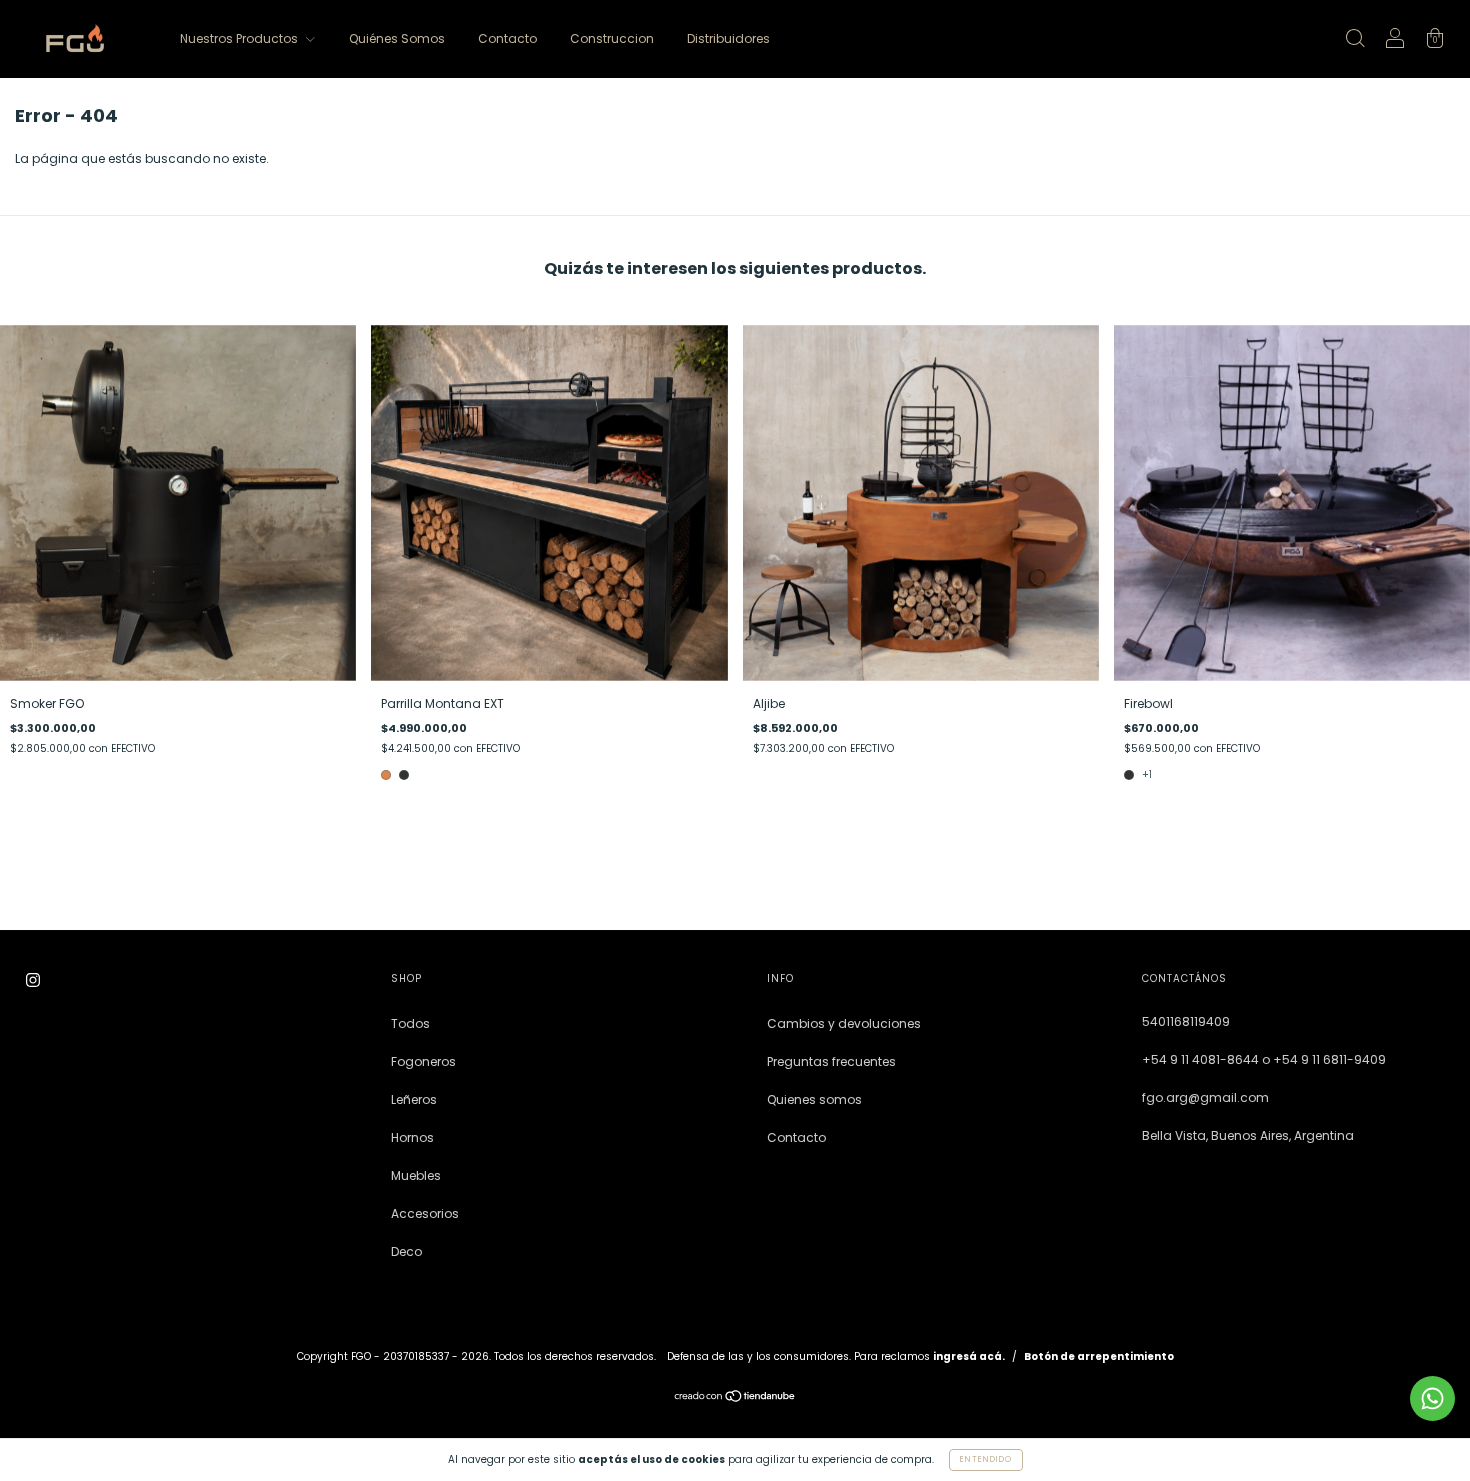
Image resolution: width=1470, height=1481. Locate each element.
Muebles (416, 1175)
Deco (406, 1251)
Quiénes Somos (397, 38)
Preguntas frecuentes (831, 1061)
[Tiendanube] (735, 1398)
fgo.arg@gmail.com (1205, 1097)
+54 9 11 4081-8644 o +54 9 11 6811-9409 (1264, 1059)
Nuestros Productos (240, 38)
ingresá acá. (969, 1356)
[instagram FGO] (33, 979)
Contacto (507, 38)
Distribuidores (728, 38)
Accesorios (425, 1213)
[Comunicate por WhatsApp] (1432, 1398)
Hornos (412, 1137)
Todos (410, 1023)
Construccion (612, 38)
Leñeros (414, 1099)
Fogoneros (423, 1061)
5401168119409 (1186, 1021)
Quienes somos (814, 1099)
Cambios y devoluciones (844, 1023)
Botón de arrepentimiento (1099, 1356)
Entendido (986, 1459)
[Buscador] (1355, 40)
